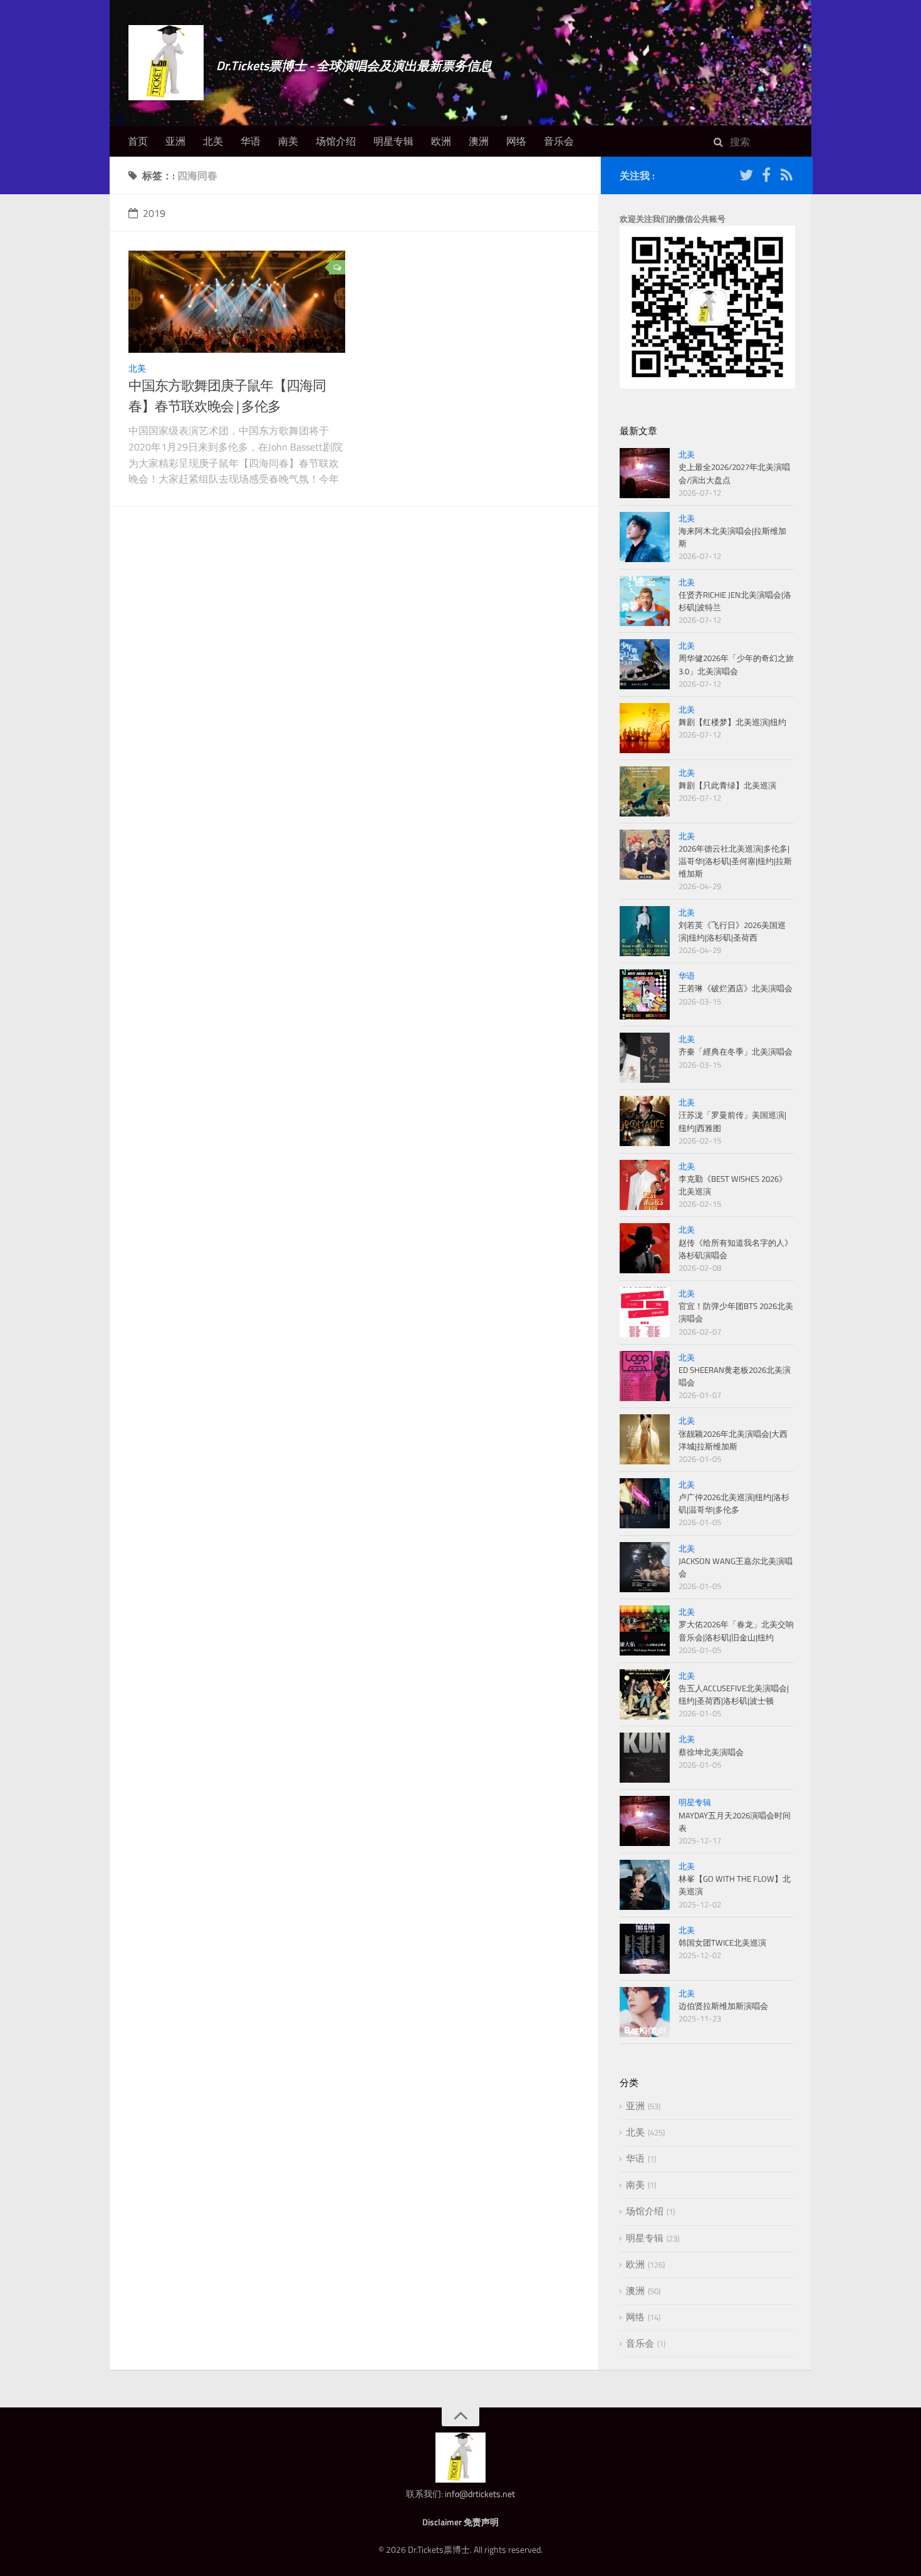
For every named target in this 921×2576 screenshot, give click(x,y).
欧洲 (441, 141)
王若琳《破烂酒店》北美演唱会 (736, 988)
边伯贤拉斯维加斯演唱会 (723, 2006)
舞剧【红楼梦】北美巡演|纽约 (732, 722)
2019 (154, 213)
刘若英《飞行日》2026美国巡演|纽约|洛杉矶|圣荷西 (732, 931)
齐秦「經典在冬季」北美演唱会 (736, 1051)
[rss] (786, 177)
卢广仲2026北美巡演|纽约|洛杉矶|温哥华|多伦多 (734, 1503)
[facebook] (766, 177)
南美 (288, 141)
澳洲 (479, 141)
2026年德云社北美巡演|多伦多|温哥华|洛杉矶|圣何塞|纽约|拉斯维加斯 (735, 861)
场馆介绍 (336, 141)
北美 (213, 141)
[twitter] (746, 177)
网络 (516, 141)
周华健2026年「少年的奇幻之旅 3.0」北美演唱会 (736, 664)
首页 (138, 141)
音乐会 (559, 141)
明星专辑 (393, 141)
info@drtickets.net (480, 2494)
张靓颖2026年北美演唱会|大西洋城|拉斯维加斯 (733, 1440)
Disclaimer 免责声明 (460, 2522)
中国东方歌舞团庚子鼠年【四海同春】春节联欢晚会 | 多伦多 (227, 396)
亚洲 (175, 141)
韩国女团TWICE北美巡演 (722, 1942)
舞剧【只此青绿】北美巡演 (727, 785)
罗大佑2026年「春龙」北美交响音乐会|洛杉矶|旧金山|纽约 (736, 1630)
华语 (251, 141)
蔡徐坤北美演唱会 (711, 1752)
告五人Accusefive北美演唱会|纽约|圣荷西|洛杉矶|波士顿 (734, 1694)
